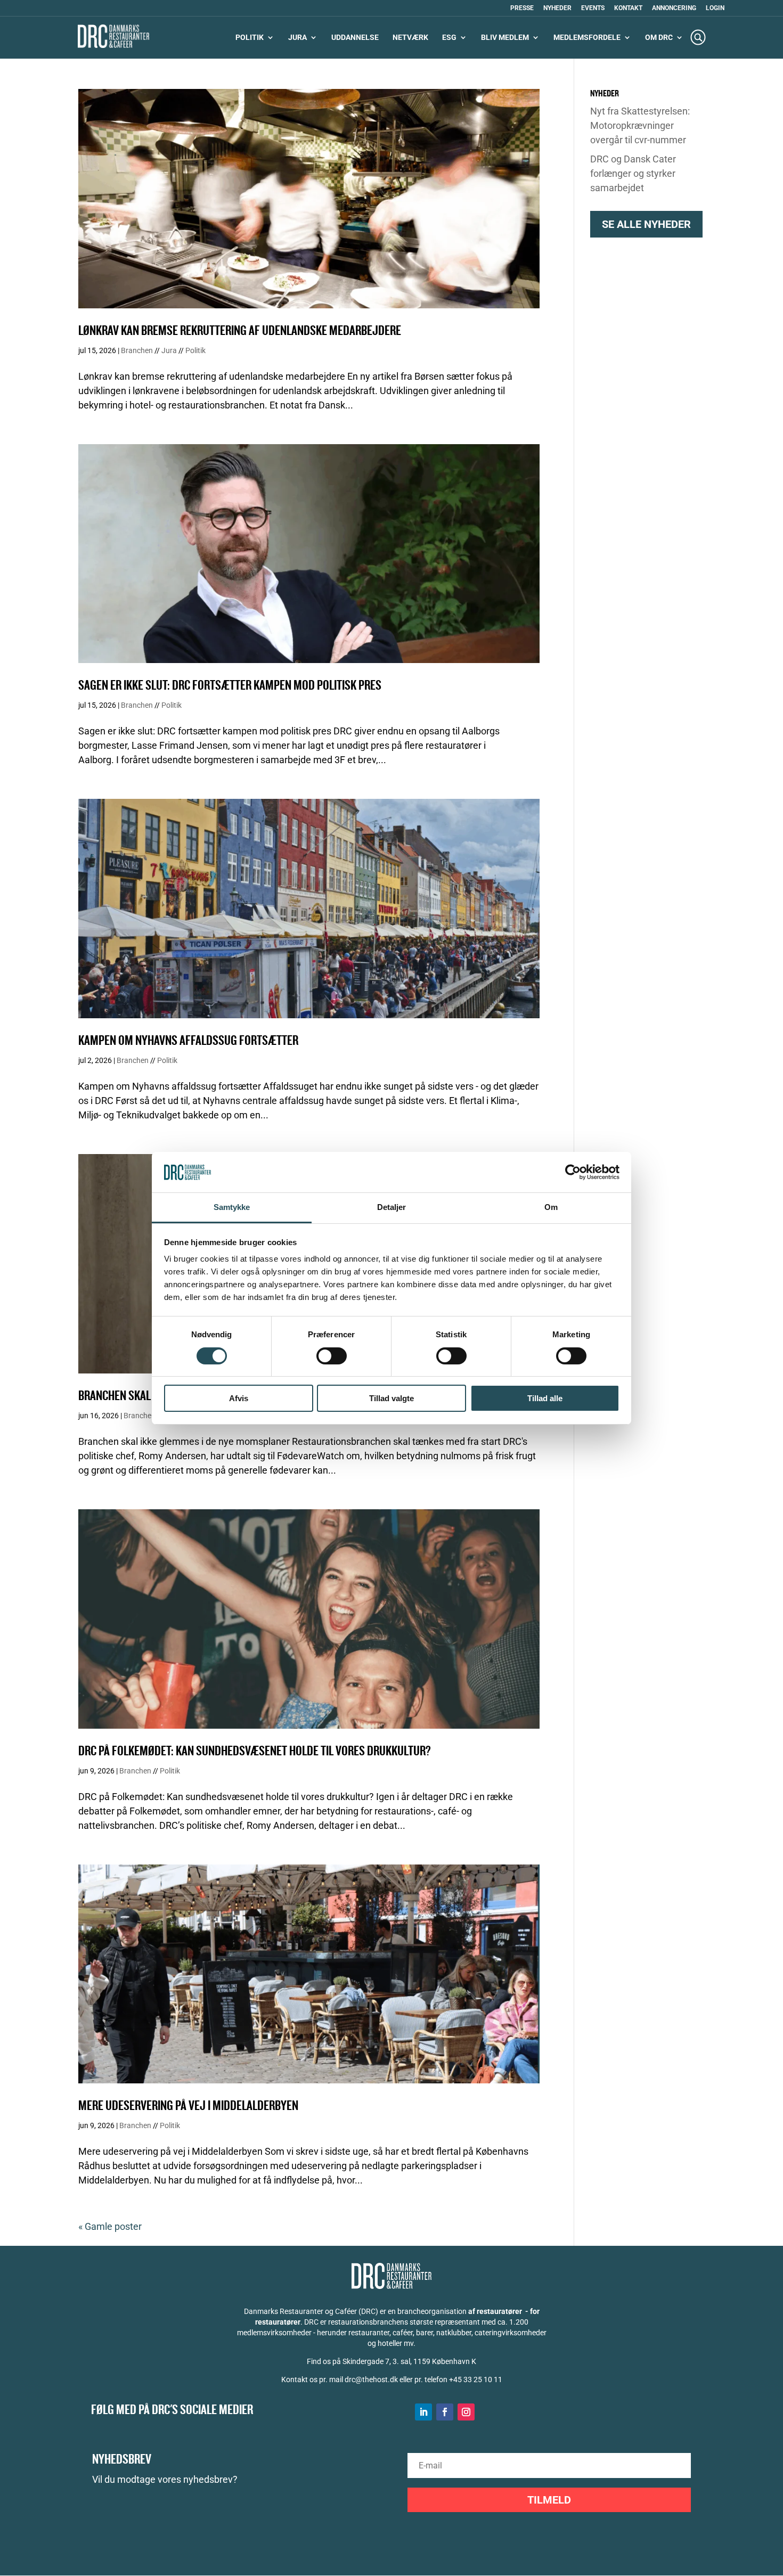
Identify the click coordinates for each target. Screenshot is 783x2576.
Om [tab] (551, 1207)
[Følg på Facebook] (445, 2412)
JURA (297, 38)
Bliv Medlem (505, 38)
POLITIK (250, 38)
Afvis (239, 1398)
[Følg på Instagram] (466, 2412)
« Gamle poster (110, 2226)
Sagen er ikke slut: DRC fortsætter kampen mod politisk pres (230, 686)
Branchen (137, 350)
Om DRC (659, 38)
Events (593, 8)
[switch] (332, 1356)
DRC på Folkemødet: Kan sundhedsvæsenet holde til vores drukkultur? (255, 1751)
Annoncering (674, 8)
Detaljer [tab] (392, 1207)
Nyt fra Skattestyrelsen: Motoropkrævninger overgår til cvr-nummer (640, 125)
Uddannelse (355, 38)
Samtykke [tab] (232, 1207)
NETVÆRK (410, 38)
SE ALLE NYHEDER (646, 224)
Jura (169, 350)
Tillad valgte (391, 1398)
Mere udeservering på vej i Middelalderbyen (188, 2106)
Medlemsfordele (587, 38)
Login (715, 8)
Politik (195, 350)
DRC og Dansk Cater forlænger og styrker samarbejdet (633, 173)
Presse (522, 8)
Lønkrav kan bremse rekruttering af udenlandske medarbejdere (240, 331)
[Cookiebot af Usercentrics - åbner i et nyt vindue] (573, 1172)
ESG (449, 38)
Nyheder (557, 8)
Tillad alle (545, 1398)
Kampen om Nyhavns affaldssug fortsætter (188, 1041)
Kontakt (628, 8)
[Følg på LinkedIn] (423, 2412)
